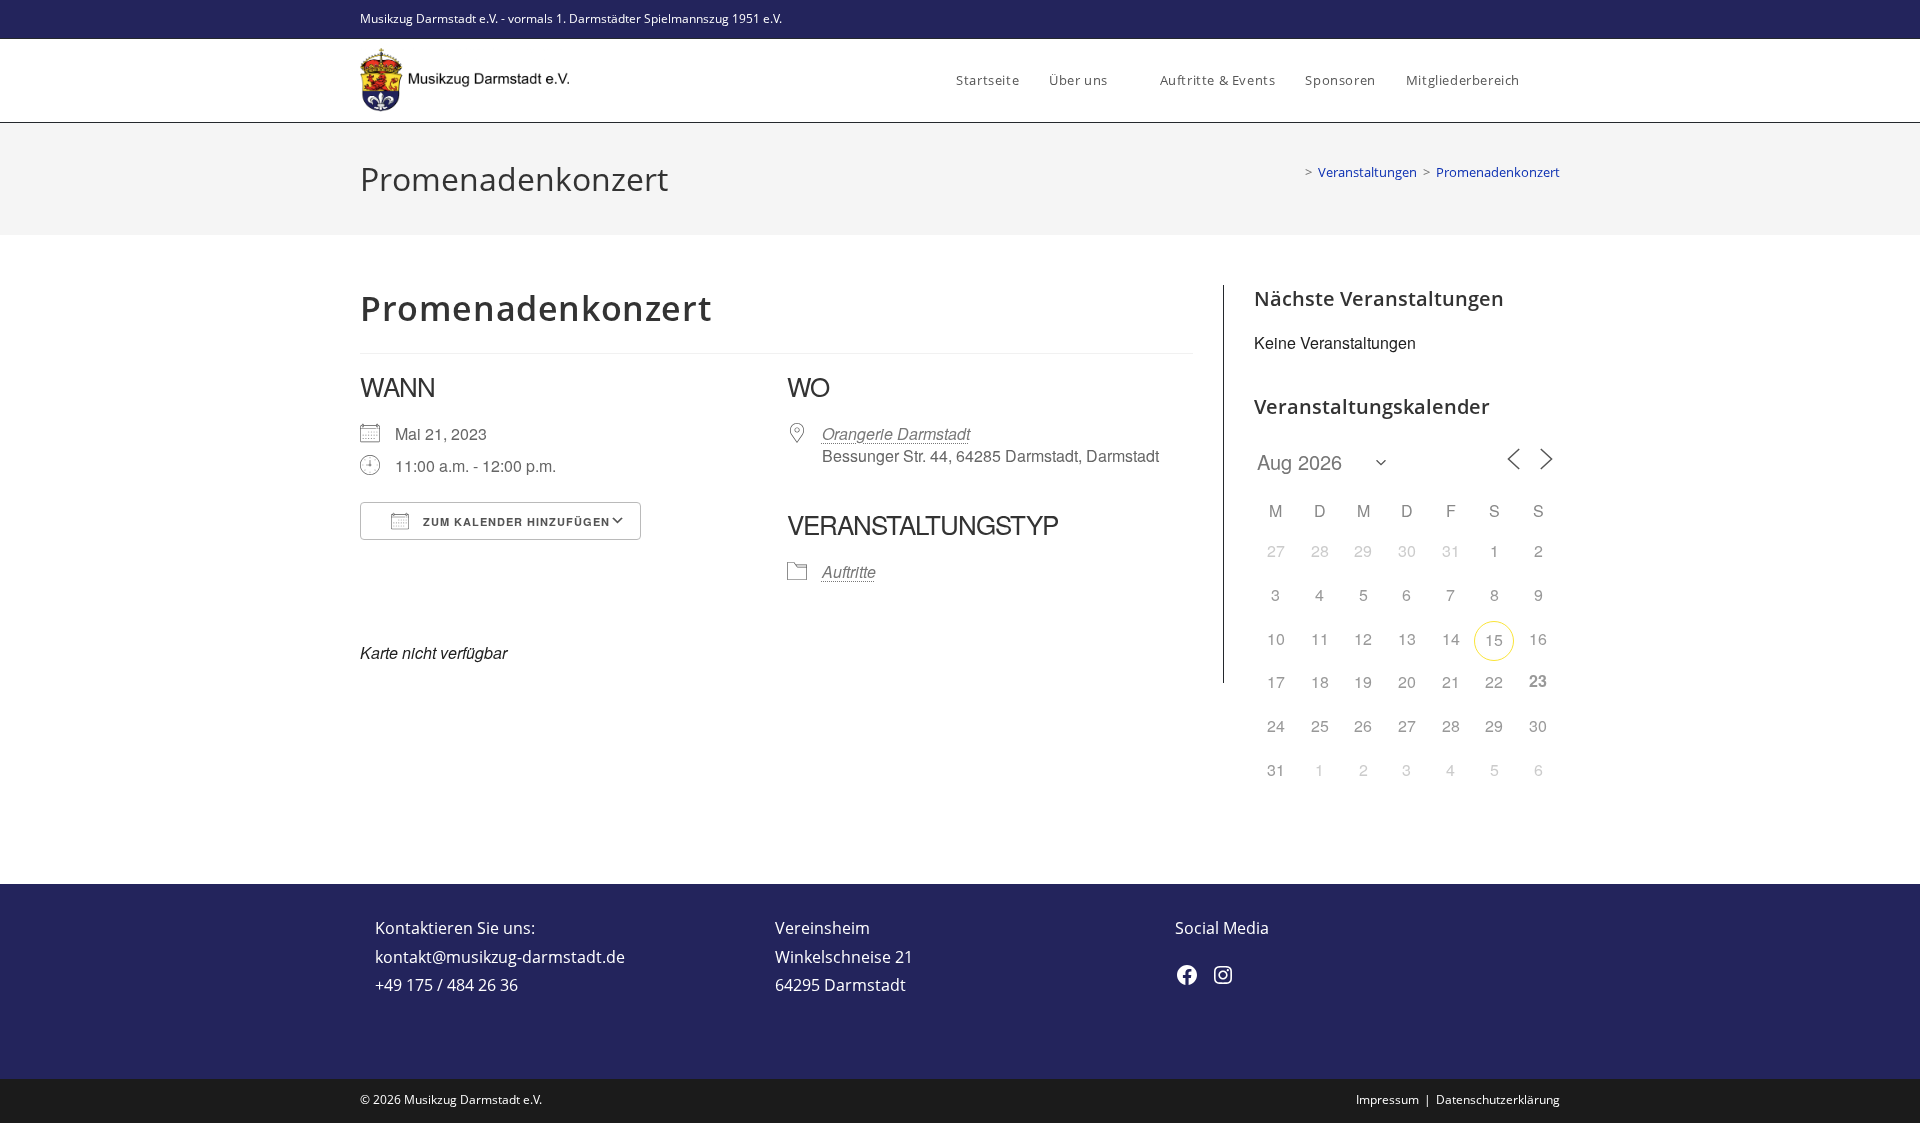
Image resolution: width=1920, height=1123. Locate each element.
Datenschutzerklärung (1498, 1099)
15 (1494, 639)
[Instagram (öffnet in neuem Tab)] (1551, 19)
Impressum (1387, 1099)
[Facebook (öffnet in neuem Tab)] (1531, 19)
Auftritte (849, 571)
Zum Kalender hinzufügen (514, 521)
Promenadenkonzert (1498, 172)
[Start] (1294, 172)
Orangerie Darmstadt (896, 433)
